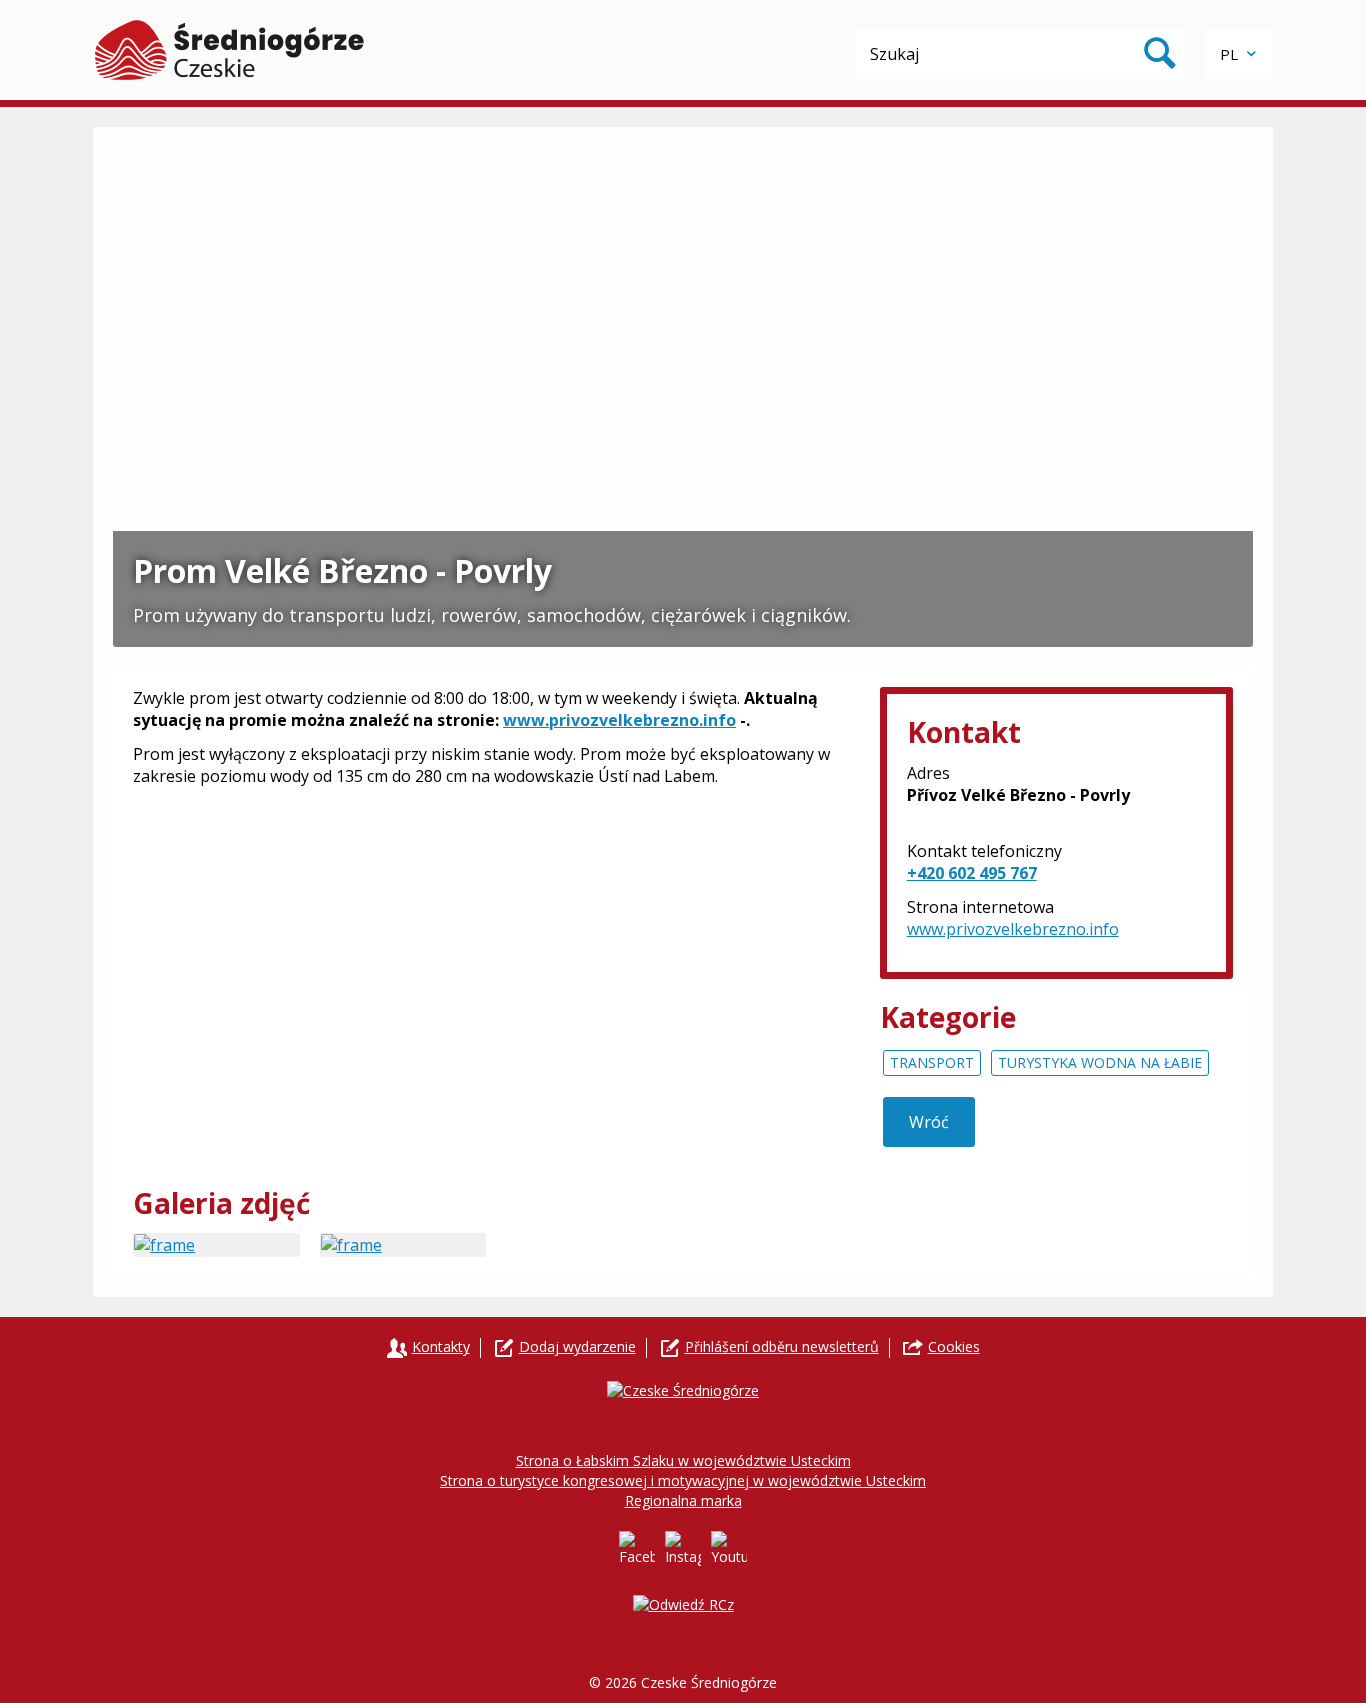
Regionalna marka (683, 1500)
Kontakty (441, 1346)
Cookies (954, 1346)
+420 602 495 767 (972, 873)
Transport (932, 1062)
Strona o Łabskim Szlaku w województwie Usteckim (683, 1460)
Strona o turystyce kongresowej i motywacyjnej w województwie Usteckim (683, 1480)
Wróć (929, 1122)
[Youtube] (729, 1549)
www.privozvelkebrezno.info (619, 720)
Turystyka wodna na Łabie (1100, 1062)
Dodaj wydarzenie (577, 1346)
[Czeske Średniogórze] (230, 50)
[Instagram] (683, 1549)
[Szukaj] (1160, 54)
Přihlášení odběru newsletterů (782, 1346)
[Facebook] (637, 1549)
